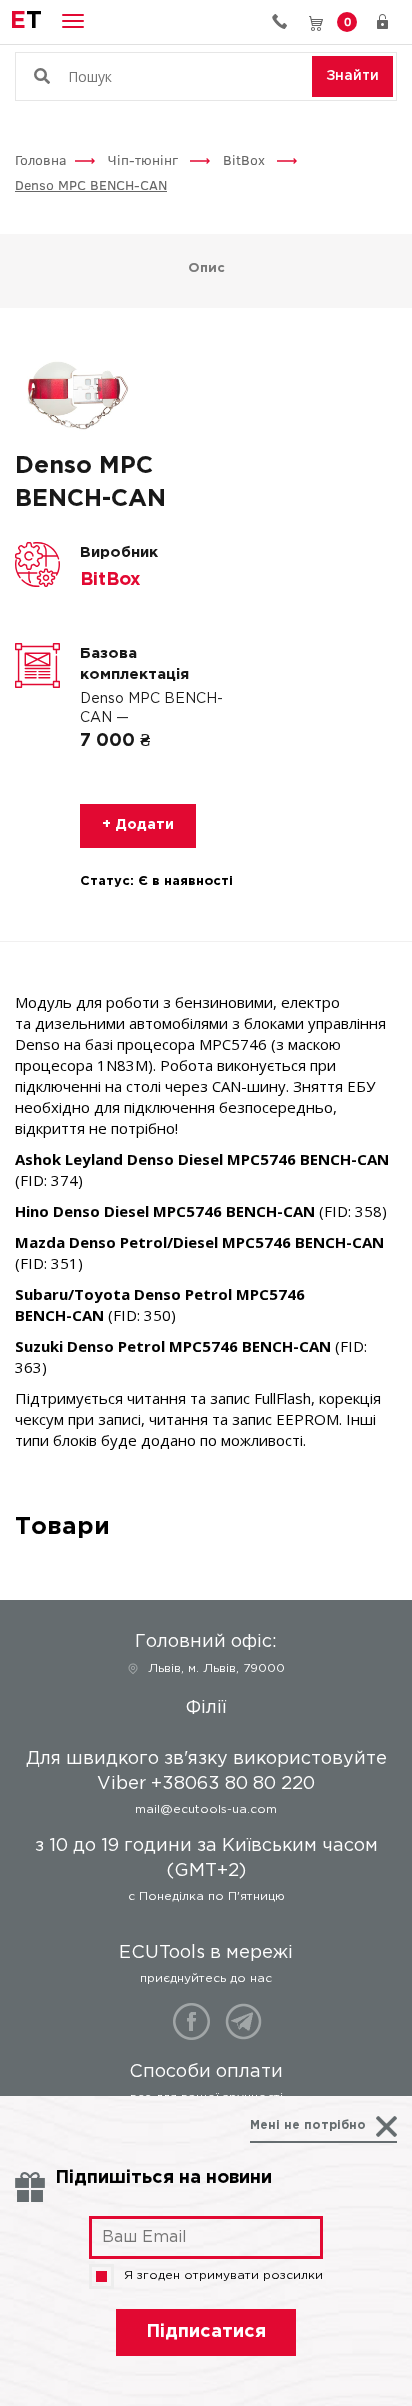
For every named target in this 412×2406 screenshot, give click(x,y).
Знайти (352, 76)
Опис (206, 268)
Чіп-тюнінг (145, 159)
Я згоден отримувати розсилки (223, 2275)
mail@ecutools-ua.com (206, 1809)
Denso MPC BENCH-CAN (91, 184)
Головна (41, 159)
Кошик (347, 21)
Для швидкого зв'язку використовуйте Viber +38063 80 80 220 (287, 22)
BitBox (246, 159)
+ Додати (138, 825)
